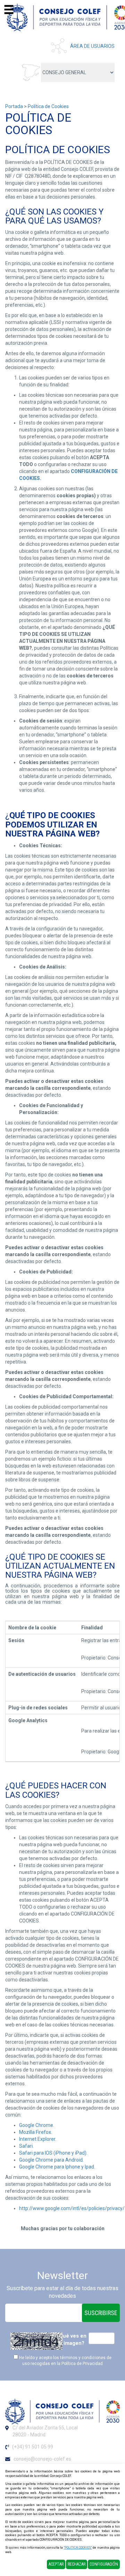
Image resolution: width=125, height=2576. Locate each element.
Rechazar (77, 2564)
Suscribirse (101, 2313)
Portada (14, 106)
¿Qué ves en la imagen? (71, 2340)
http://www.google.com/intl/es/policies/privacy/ (72, 2208)
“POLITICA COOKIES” (78, 2548)
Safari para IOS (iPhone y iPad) (53, 2153)
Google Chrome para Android (51, 2160)
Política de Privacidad (82, 2364)
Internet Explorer (37, 2139)
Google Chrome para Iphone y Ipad (57, 2167)
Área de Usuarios (92, 46)
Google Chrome (36, 2125)
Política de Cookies (48, 106)
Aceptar (56, 2564)
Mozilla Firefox (35, 2132)
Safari (26, 2146)
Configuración (104, 2564)
